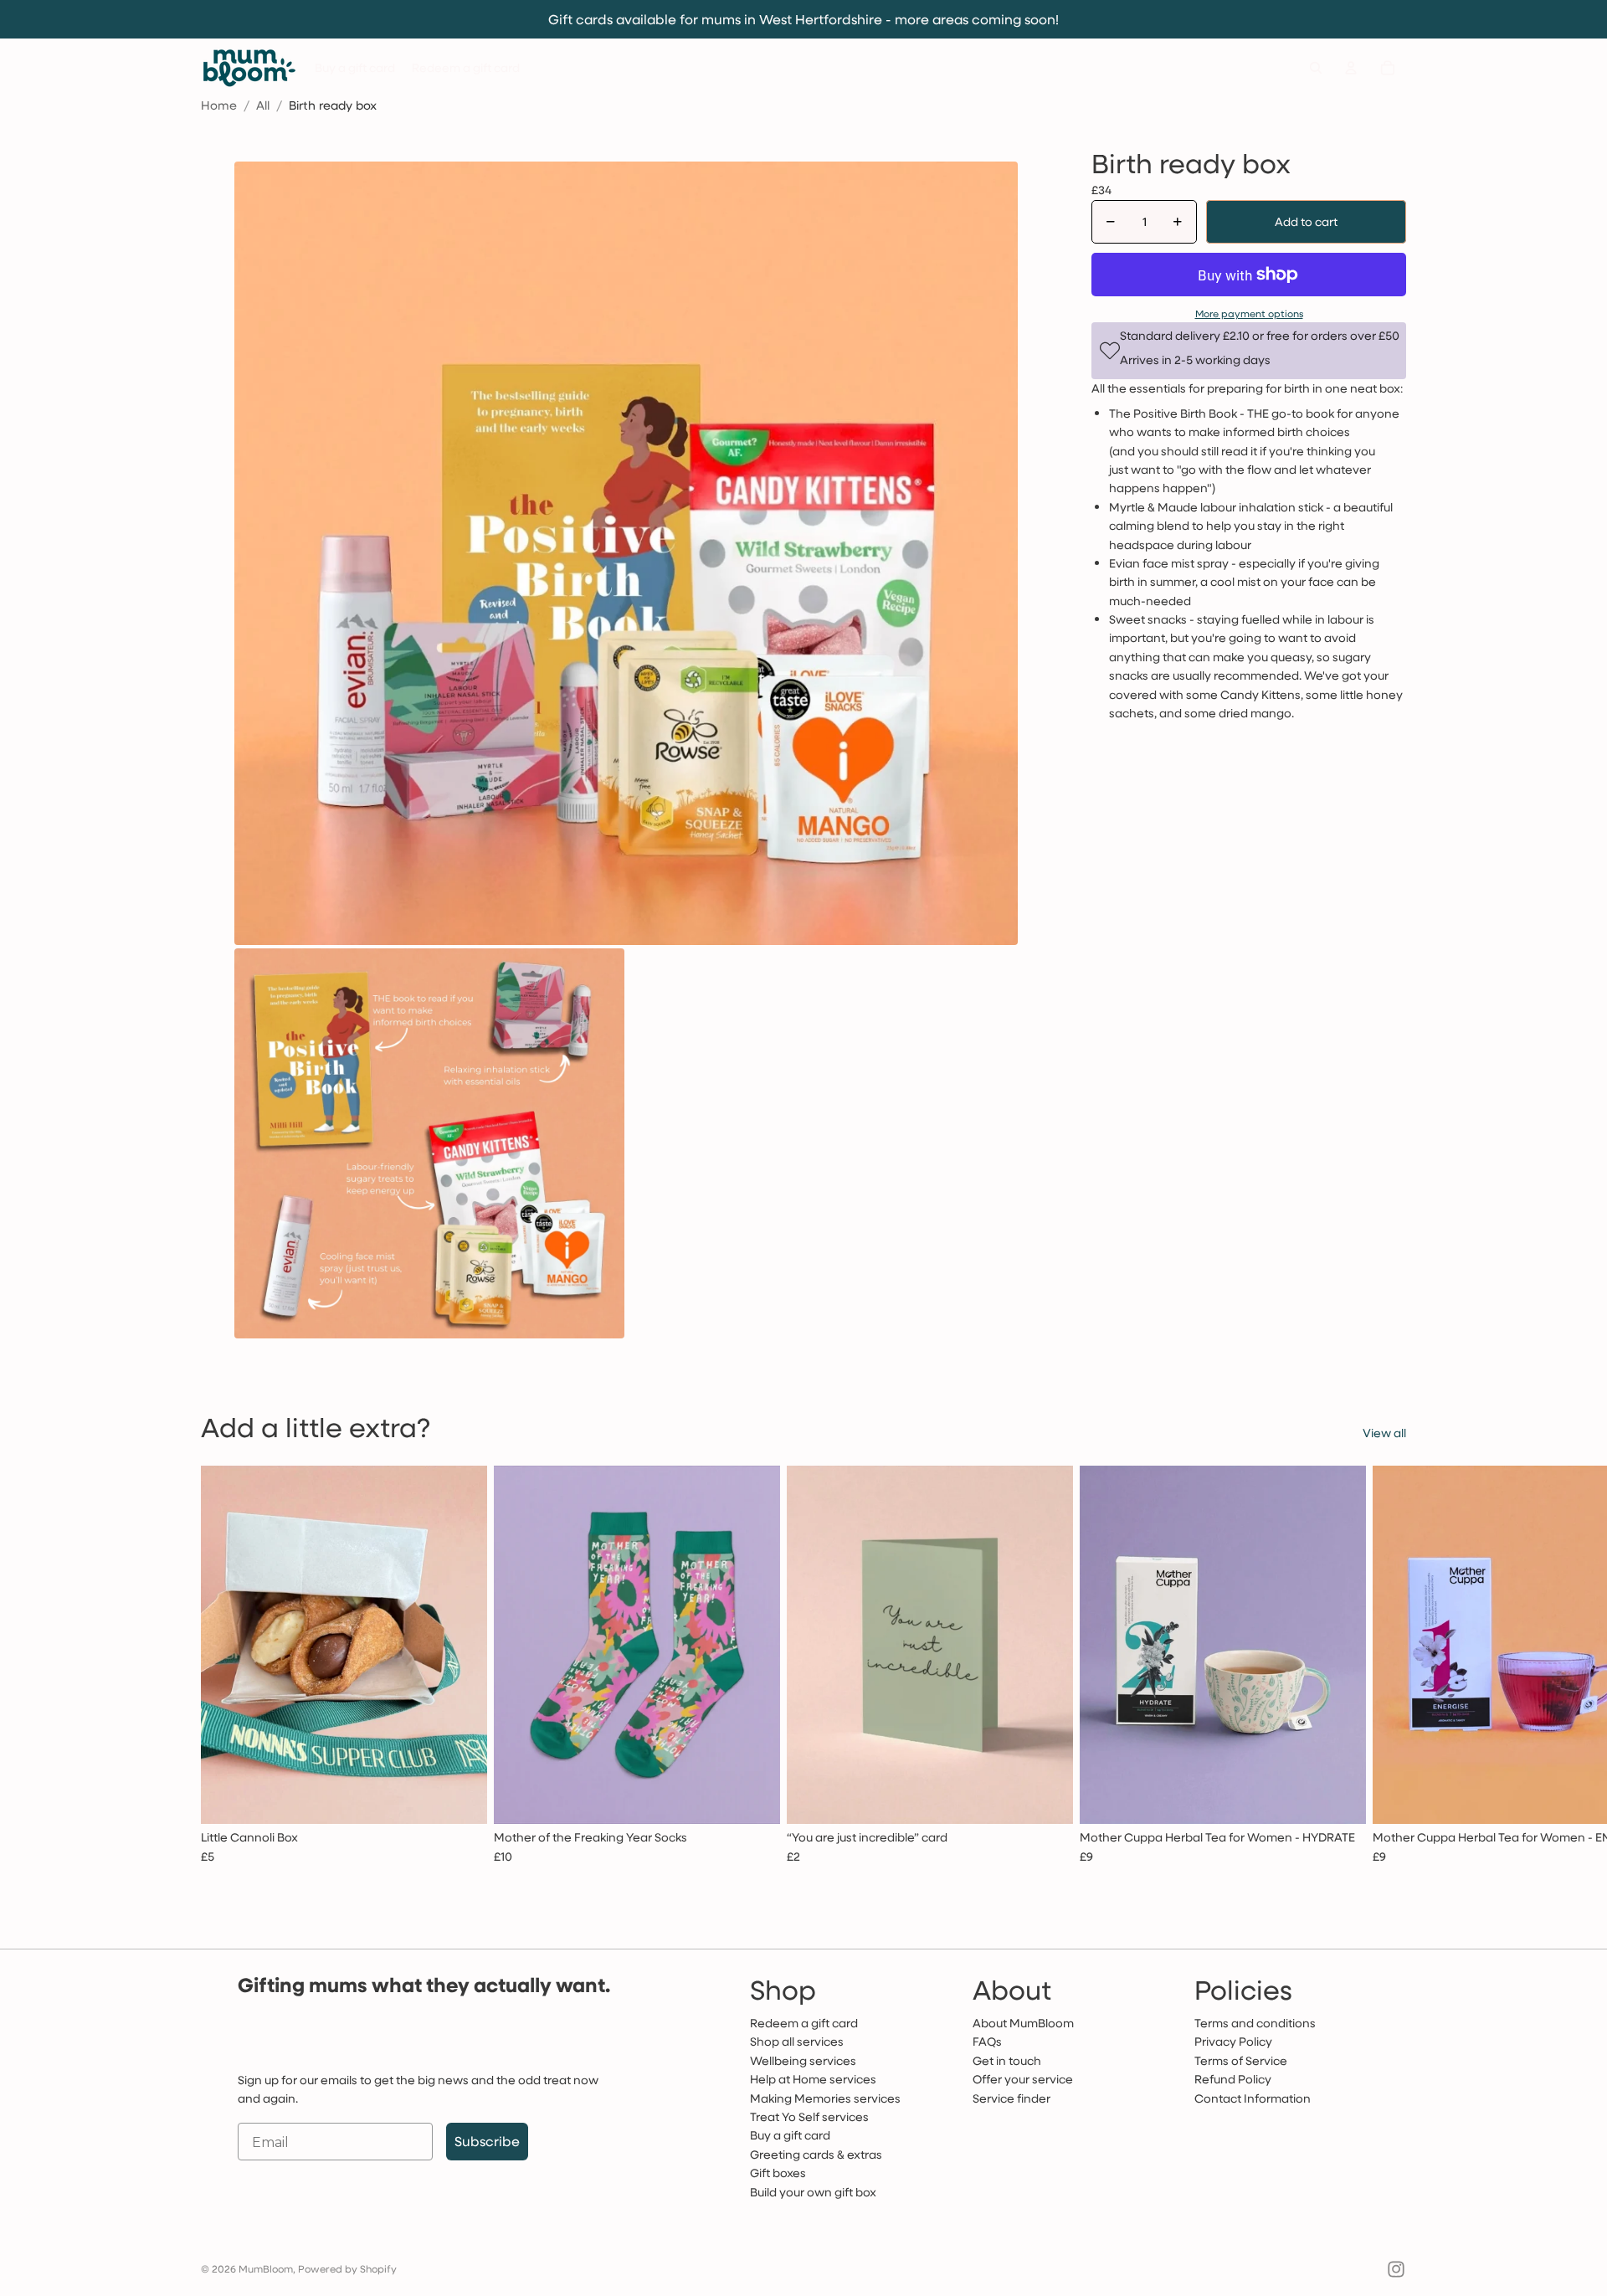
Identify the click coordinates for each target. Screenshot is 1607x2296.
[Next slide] (1388, 1673)
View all (1384, 1433)
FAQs (987, 2041)
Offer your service (1023, 2079)
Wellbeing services (803, 2060)
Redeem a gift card (804, 2023)
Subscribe (487, 2141)
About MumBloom (1023, 2023)
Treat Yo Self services (809, 2116)
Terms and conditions (1255, 2023)
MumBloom (266, 2268)
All (263, 105)
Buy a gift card (790, 2135)
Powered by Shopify (347, 2268)
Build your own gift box (813, 2192)
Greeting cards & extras (816, 2154)
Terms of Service (1241, 2060)
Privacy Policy (1233, 2041)
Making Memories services (825, 2098)
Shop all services (797, 2041)
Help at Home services (813, 2079)
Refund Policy (1233, 2079)
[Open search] (1316, 68)
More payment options (1249, 313)
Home (219, 105)
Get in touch (1007, 2060)
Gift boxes (778, 2173)
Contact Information (1253, 2098)
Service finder (1011, 2098)
